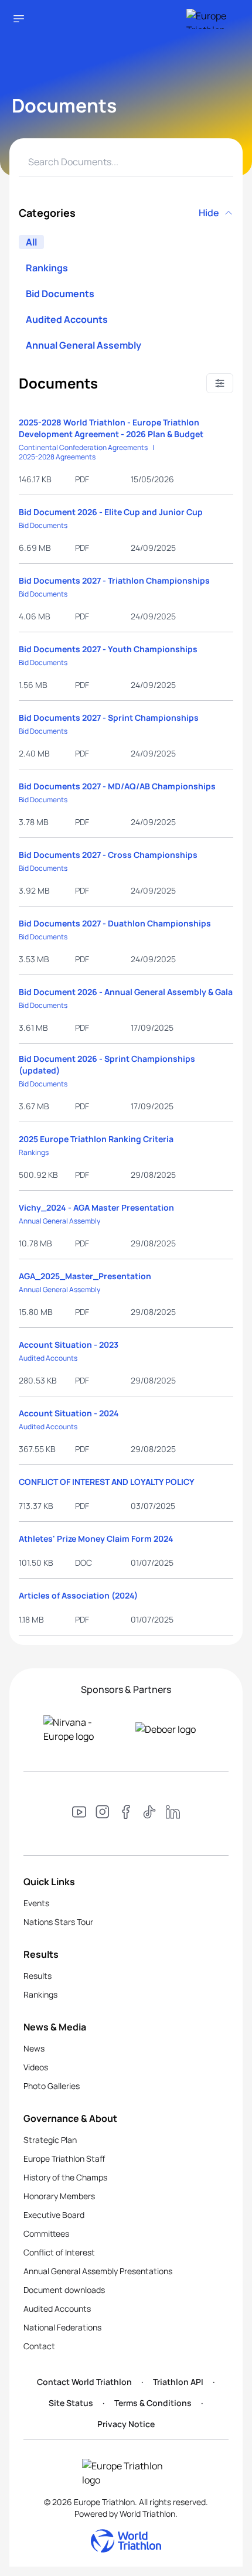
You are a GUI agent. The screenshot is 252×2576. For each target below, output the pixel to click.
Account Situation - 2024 (69, 1413)
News (34, 2048)
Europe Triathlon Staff (64, 2158)
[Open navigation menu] (19, 19)
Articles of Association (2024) (78, 1595)
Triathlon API (178, 2382)
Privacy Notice (126, 2424)
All (31, 242)
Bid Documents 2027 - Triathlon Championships (114, 580)
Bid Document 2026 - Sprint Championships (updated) (107, 1064)
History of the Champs (65, 2177)
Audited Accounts (67, 319)
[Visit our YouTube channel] (79, 1814)
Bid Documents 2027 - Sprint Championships (109, 718)
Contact (39, 2346)
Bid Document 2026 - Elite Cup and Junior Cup (111, 512)
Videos (36, 2067)
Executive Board (54, 2215)
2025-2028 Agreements (57, 457)
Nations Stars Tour (58, 1922)
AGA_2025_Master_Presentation (85, 1276)
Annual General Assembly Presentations (98, 2271)
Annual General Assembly (84, 345)
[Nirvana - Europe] (80, 1729)
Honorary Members (59, 2196)
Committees (46, 2233)
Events (36, 1903)
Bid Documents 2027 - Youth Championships (108, 649)
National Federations (62, 2327)
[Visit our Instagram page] (103, 1814)
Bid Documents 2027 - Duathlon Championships (115, 923)
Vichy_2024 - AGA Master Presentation (96, 1207)
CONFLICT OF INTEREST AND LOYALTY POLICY (107, 1482)
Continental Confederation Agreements (83, 448)
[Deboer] (172, 1729)
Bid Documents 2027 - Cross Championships (108, 855)
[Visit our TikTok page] (149, 1814)
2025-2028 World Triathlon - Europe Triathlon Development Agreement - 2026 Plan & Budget (111, 428)
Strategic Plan (50, 2140)
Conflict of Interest (59, 2252)
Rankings (47, 268)
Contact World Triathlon (84, 2382)
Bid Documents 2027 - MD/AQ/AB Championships (117, 786)
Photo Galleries (52, 2086)
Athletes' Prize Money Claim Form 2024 (96, 1539)
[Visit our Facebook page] (126, 1814)
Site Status (71, 2403)
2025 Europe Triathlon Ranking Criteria (96, 1139)
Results (38, 1976)
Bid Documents (60, 294)
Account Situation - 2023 (69, 1345)
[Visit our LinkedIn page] (173, 1814)
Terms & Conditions (153, 2403)
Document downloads (64, 2290)
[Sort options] (220, 383)
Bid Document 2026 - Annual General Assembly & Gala (126, 992)
